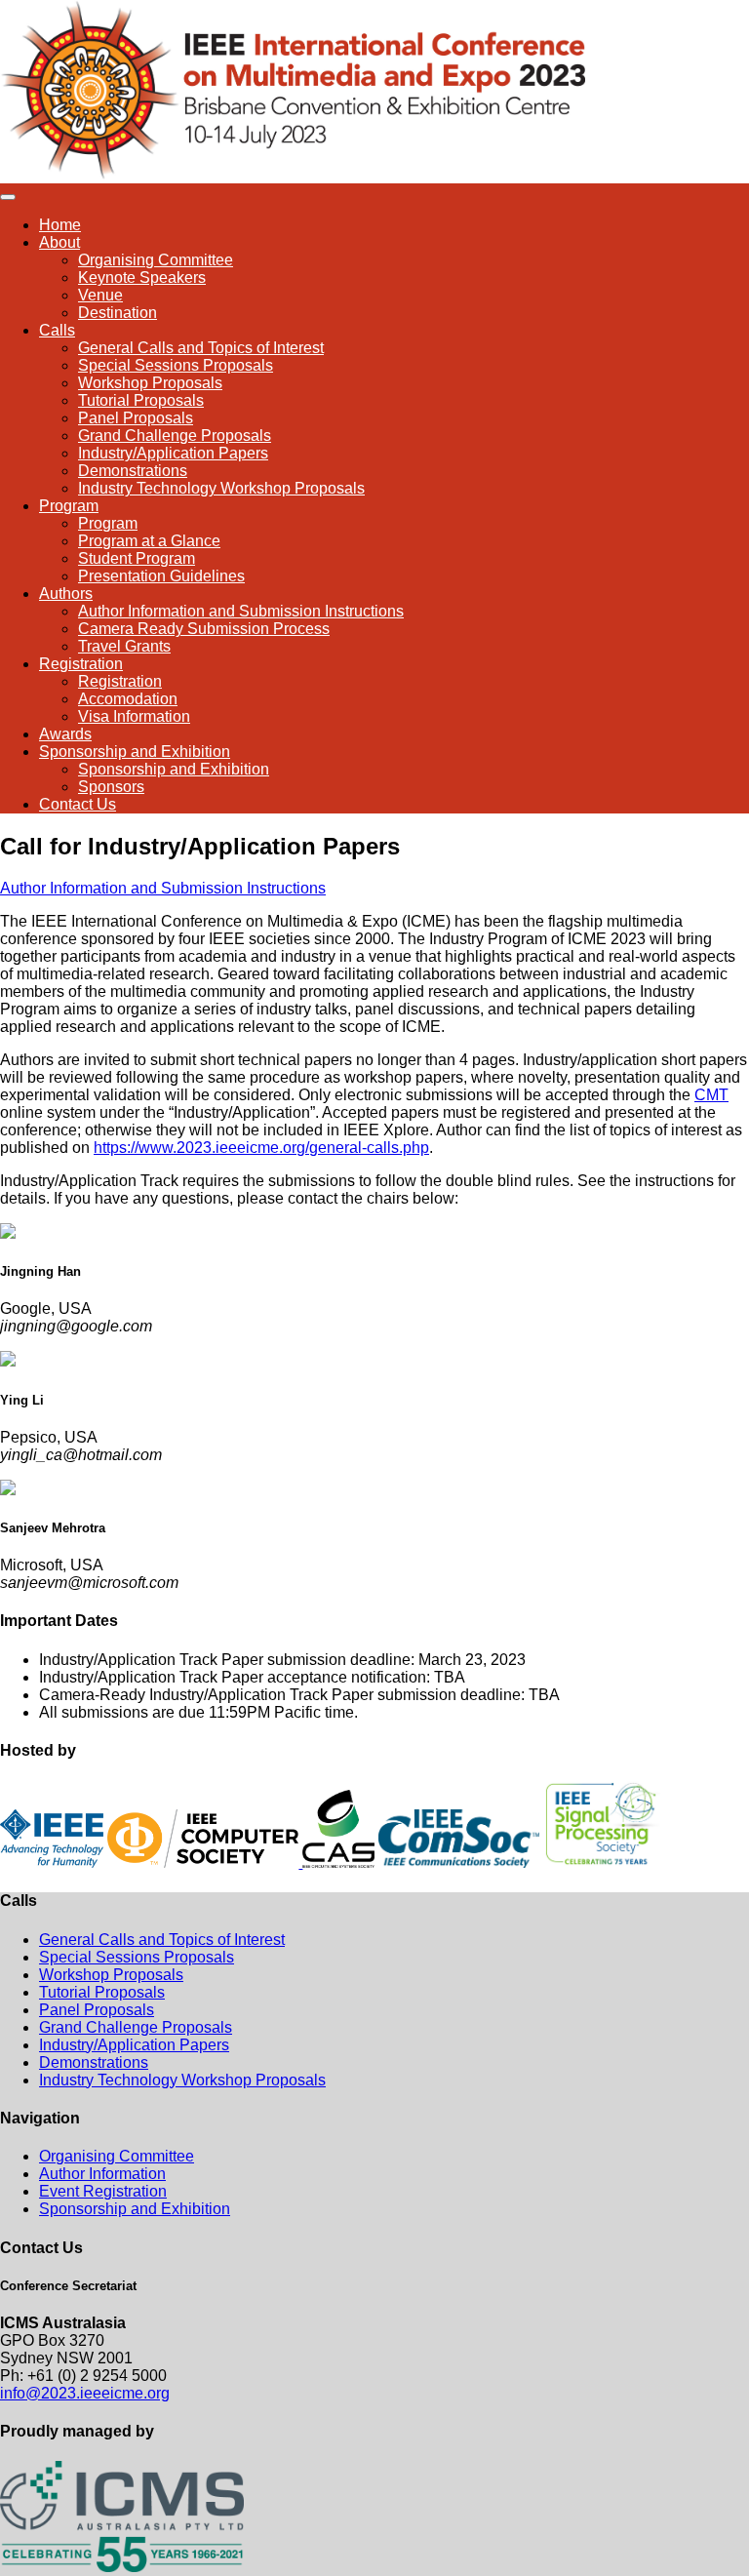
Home (60, 225)
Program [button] (69, 506)
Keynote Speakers (142, 277)
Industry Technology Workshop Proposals (221, 488)
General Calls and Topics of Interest (201, 348)
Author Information (102, 2174)
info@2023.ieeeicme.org (85, 2393)
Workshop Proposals (150, 383)
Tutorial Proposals (141, 400)
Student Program (137, 558)
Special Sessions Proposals (176, 365)
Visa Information (134, 716)
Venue (100, 295)
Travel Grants (124, 646)
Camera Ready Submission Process (204, 629)
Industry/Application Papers (173, 453)
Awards (65, 734)
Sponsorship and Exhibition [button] (135, 752)
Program (108, 523)
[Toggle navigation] (8, 197)
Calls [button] (57, 330)
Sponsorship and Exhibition (174, 769)
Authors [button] (66, 594)
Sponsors (111, 787)
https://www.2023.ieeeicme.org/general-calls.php (261, 1148)
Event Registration (103, 2191)
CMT (711, 1095)
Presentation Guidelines (161, 576)
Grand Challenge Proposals (175, 436)
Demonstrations (133, 471)
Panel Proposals (136, 418)
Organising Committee (156, 260)
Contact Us (78, 804)
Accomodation (128, 699)
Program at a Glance (149, 541)
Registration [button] (81, 664)
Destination (118, 313)
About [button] (59, 242)
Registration (120, 681)
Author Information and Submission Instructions (241, 611)
